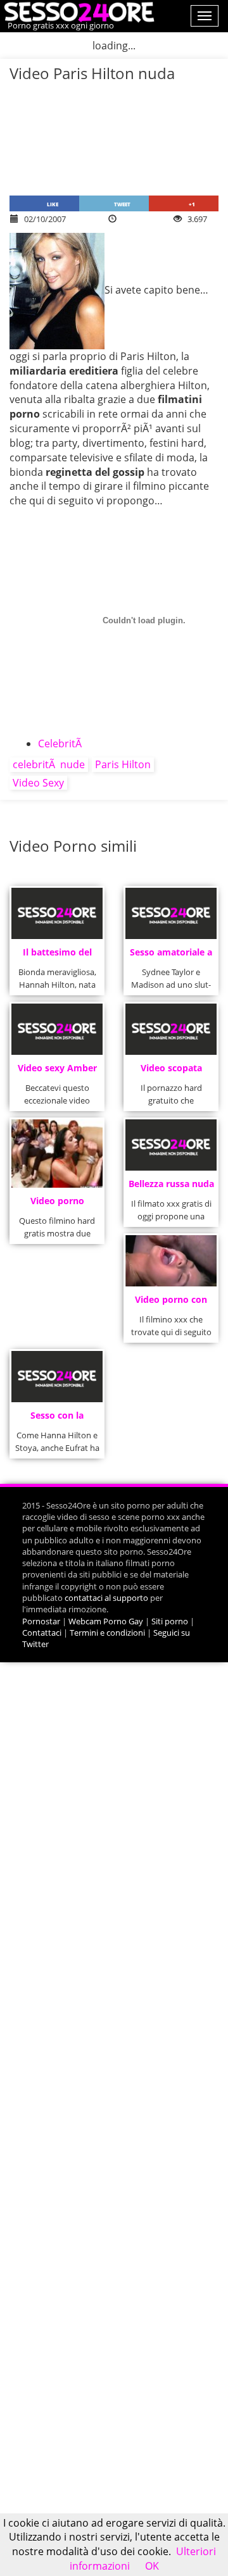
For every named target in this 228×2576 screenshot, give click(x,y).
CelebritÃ (61, 744)
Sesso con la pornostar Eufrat (57, 1419)
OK (152, 2566)
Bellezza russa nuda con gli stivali (171, 1187)
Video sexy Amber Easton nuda (57, 1072)
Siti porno (170, 1621)
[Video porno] (78, 11)
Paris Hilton (123, 764)
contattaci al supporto (106, 1598)
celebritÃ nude (49, 764)
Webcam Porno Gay (106, 1621)
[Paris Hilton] (57, 290)
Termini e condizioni (107, 1633)
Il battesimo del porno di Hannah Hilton (57, 956)
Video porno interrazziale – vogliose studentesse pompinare (57, 1204)
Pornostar (41, 1621)
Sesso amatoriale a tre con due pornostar (171, 956)
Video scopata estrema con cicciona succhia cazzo (171, 1072)
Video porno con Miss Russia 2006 (171, 1303)
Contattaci (42, 1633)
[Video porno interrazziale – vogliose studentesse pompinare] (57, 1154)
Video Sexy (38, 783)
